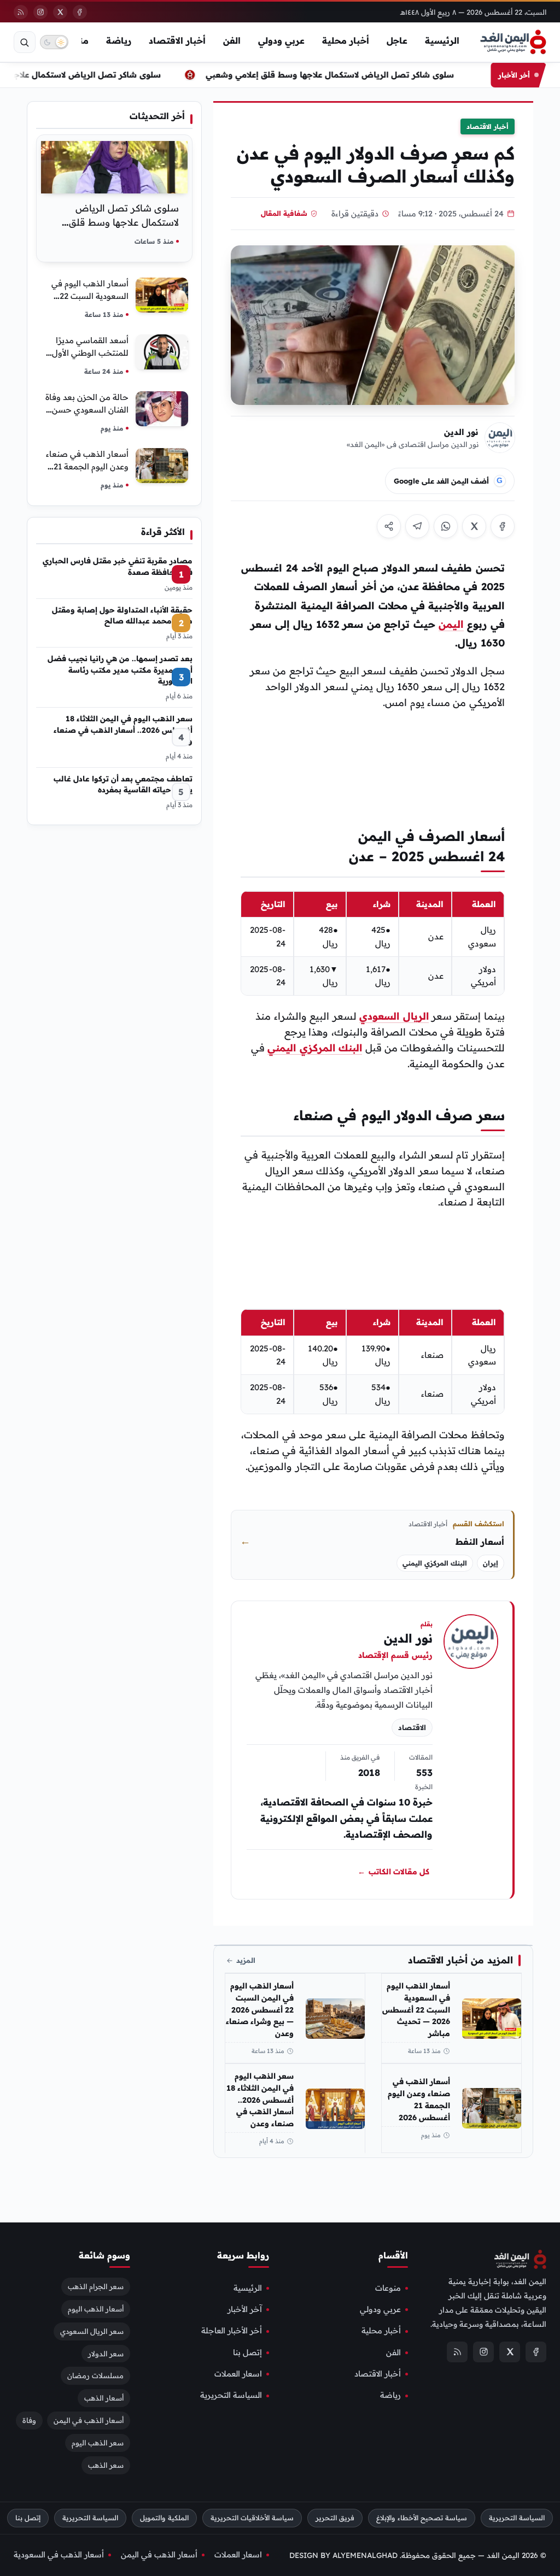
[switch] (54, 42)
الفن (232, 40)
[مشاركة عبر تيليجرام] (417, 526)
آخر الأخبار (245, 2309)
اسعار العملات (238, 2374)
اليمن (451, 624)
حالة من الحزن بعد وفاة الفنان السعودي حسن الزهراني (87, 410)
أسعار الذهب (104, 2398)
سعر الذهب (106, 2466)
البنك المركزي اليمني (315, 1048)
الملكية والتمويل (164, 2518)
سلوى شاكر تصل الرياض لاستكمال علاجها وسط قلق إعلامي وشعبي (330, 75)
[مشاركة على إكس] (474, 526)
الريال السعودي (394, 1016)
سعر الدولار (106, 2354)
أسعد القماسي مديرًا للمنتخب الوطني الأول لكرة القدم (90, 353)
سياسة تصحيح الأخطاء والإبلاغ (422, 2518)
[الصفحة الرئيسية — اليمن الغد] (513, 42)
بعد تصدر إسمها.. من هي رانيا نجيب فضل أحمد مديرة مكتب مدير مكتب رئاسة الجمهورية (120, 669)
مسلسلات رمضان (95, 2376)
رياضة (119, 40)
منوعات (388, 2288)
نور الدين (461, 432)
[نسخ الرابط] (389, 526)
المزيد (246, 1960)
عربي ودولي (281, 40)
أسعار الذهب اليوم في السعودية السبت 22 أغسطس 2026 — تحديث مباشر (416, 2010)
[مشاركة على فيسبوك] (503, 526)
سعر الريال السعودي (92, 2331)
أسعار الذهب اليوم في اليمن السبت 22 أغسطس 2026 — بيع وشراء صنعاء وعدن (259, 2010)
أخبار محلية (346, 40)
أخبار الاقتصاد (177, 40)
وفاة (29, 2421)
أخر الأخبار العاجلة (232, 2331)
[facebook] (80, 12)
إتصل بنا (247, 2352)
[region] (373, 943)
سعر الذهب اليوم (98, 2443)
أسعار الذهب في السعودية (59, 2555)
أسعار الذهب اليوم (96, 2309)
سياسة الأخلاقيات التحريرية (252, 2518)
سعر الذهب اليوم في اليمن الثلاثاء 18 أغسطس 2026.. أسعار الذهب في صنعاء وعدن (259, 2100)
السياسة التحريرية (231, 2396)
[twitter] (60, 12)
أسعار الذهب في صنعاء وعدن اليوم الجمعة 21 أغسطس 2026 (419, 2099)
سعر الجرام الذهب (96, 2286)
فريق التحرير (335, 2518)
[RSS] (21, 12)
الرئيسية (442, 40)
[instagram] (40, 12)
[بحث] (25, 42)
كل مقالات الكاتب (393, 1872)
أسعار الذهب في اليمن (89, 2421)
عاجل (397, 40)
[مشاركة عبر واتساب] (446, 526)
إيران (491, 1563)
